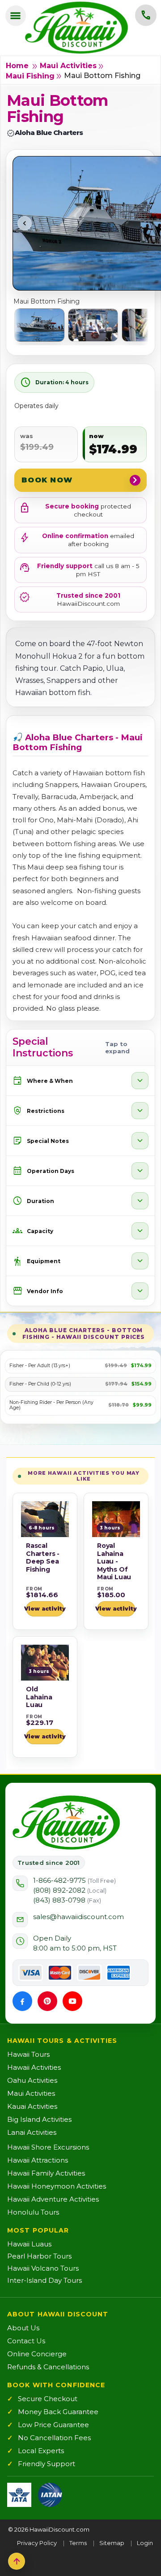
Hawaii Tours (28, 2054)
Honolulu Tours (33, 2212)
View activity (45, 1609)
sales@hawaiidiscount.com (78, 1917)
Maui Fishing (30, 76)
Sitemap (112, 2543)
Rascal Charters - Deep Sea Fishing (43, 1557)
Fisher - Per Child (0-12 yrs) (40, 1384)
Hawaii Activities (34, 2067)
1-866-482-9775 (74, 1880)
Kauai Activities (32, 2106)
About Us (23, 2328)
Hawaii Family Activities (46, 2173)
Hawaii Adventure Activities (53, 2199)
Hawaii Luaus (29, 2244)
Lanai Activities (32, 2132)
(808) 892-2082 (70, 1890)
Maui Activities (68, 66)
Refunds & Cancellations (48, 2367)
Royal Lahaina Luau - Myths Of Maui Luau (114, 1561)
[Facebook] (22, 2001)
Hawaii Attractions (38, 2160)
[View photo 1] (39, 325)
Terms (78, 2543)
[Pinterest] (47, 2001)
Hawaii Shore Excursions (48, 2147)
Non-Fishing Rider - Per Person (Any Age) (51, 1405)
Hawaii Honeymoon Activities (57, 2186)
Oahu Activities (32, 2080)
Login (145, 2543)
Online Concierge (37, 2354)
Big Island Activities (39, 2119)
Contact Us (26, 2341)
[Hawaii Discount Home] (66, 1823)
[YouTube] (72, 2001)
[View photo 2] (93, 325)
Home (17, 66)
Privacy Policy (37, 2543)
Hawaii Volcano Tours (43, 2268)
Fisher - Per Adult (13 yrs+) (40, 1366)
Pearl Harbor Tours (39, 2256)
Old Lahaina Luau (39, 1697)
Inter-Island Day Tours (44, 2280)
